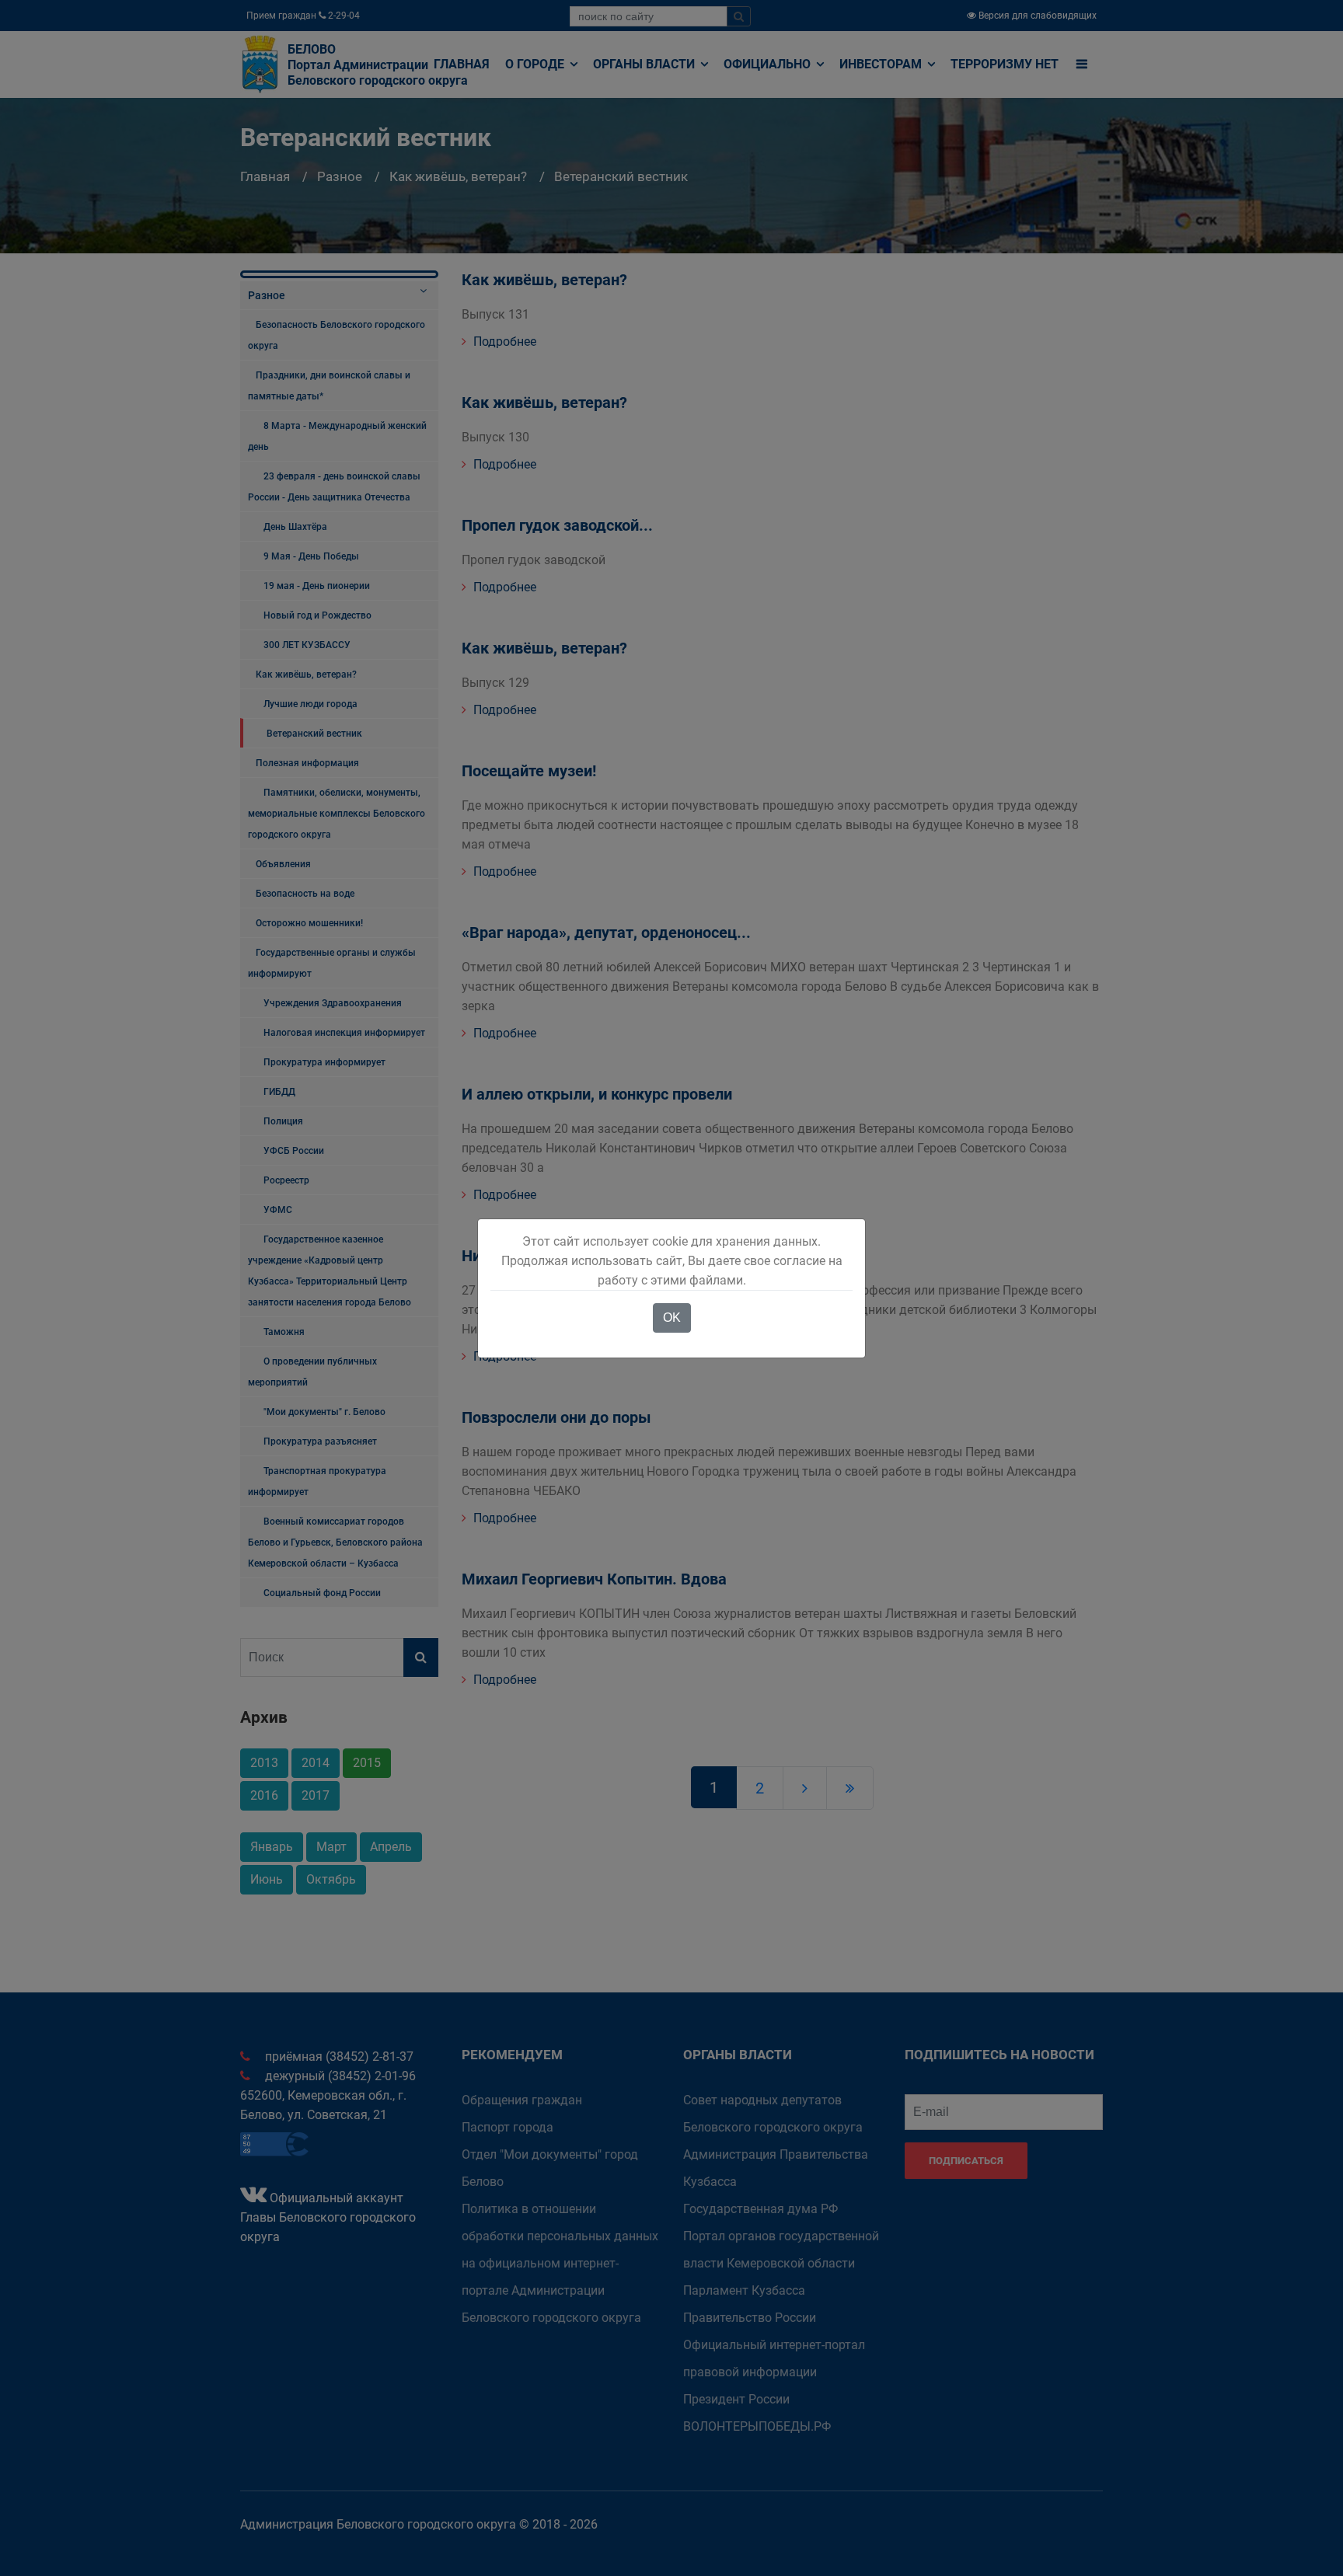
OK (672, 1318)
